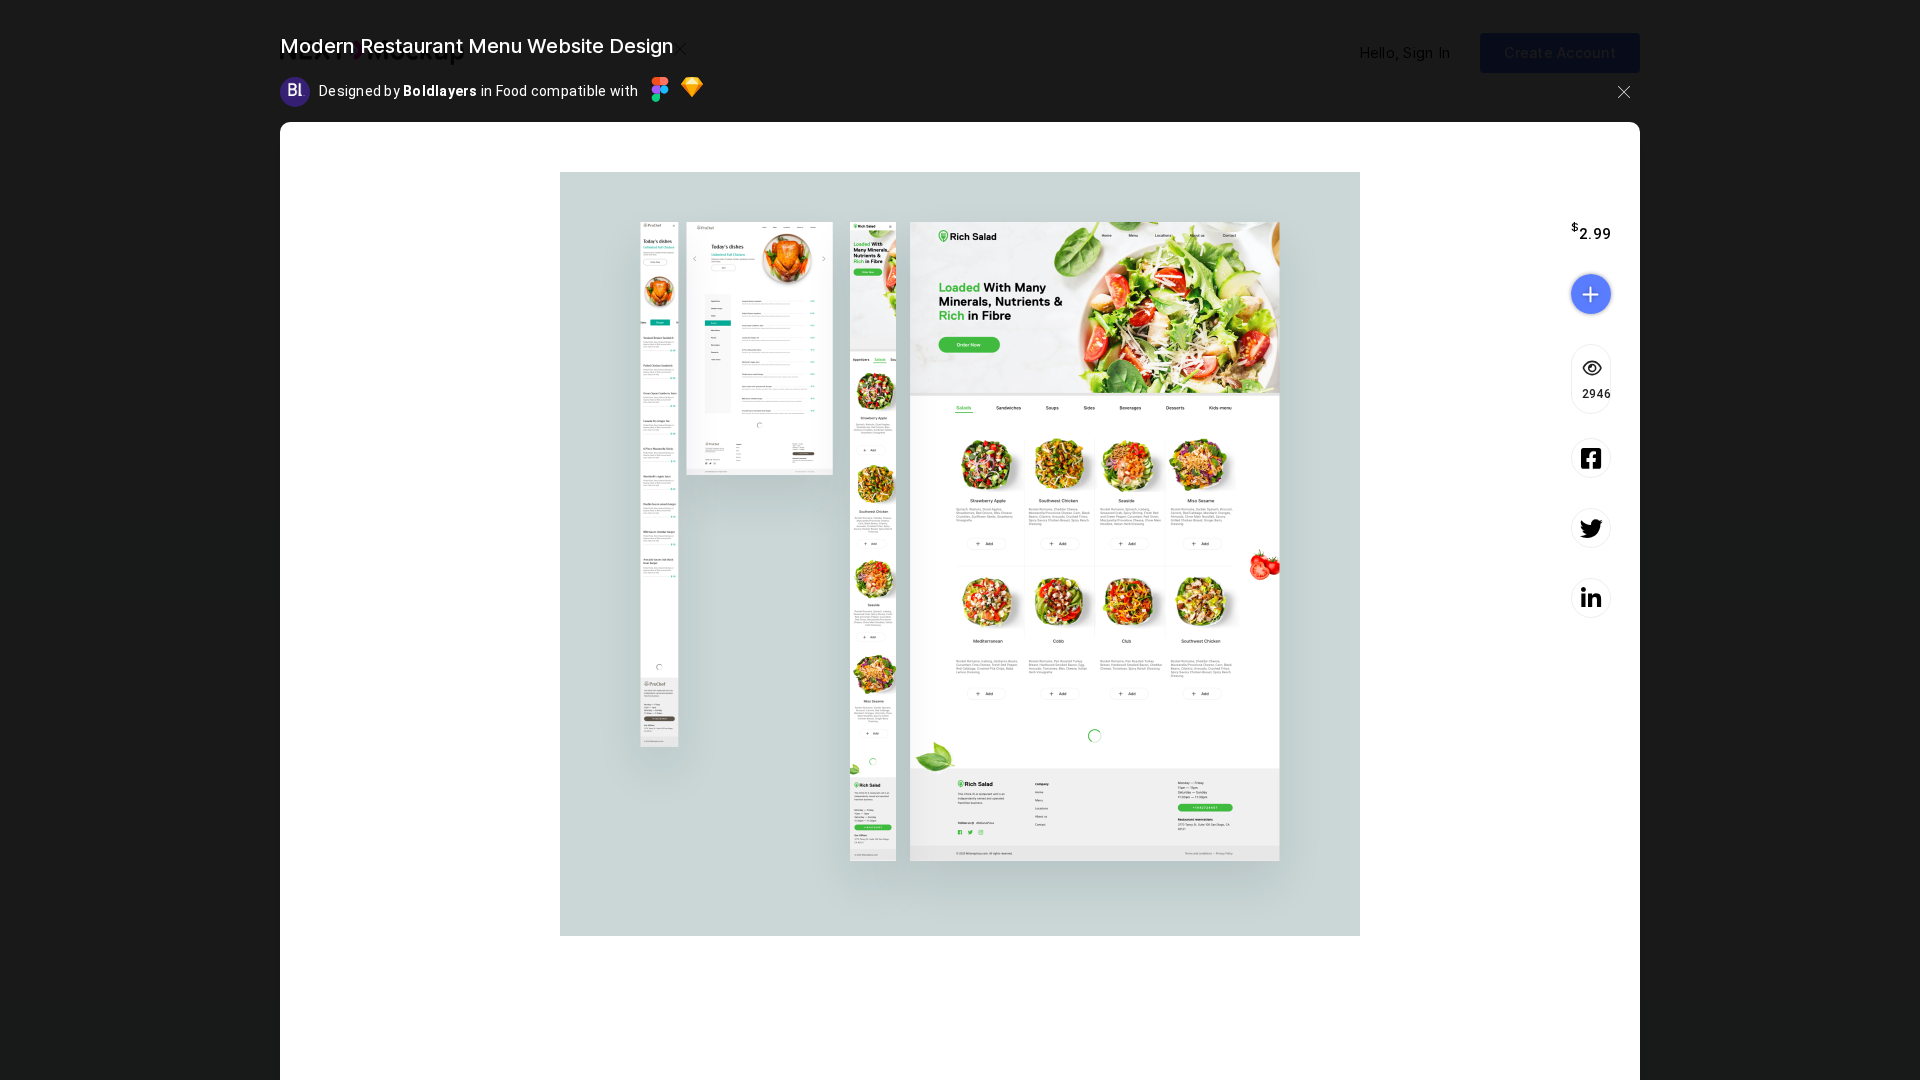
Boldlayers (442, 91)
